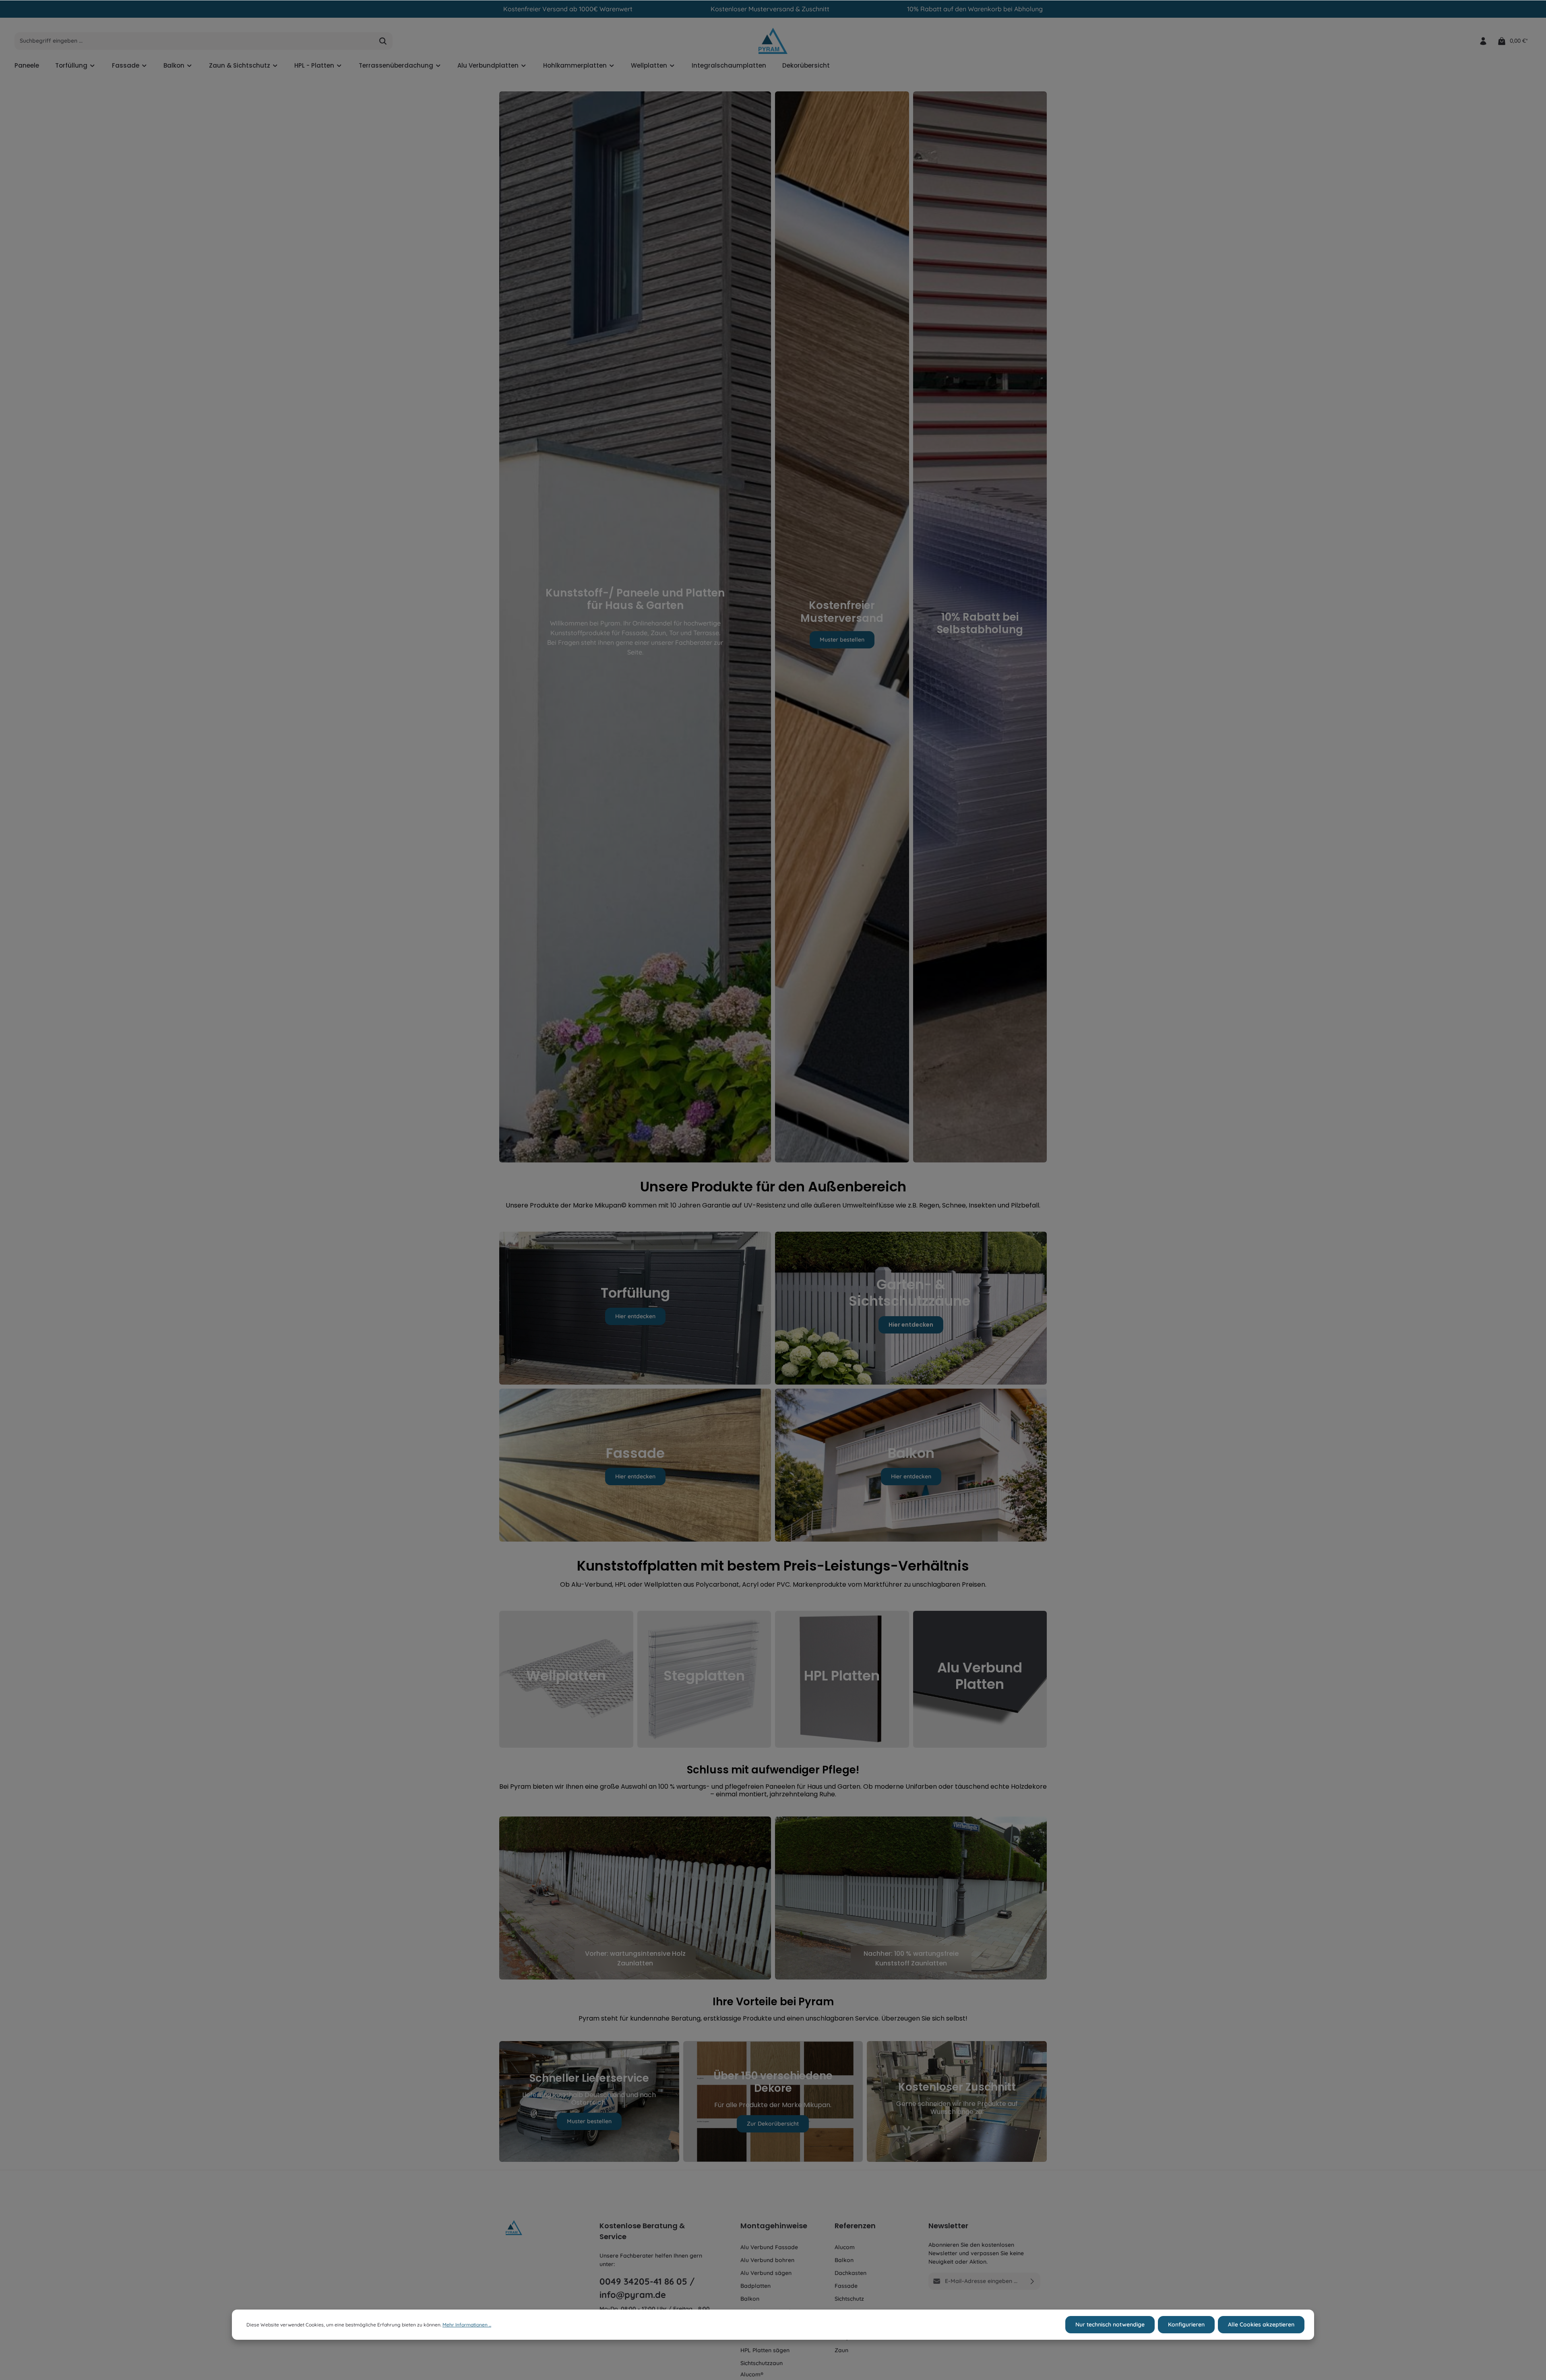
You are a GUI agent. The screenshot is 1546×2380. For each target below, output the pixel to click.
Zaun (841, 2350)
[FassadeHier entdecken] (635, 1465)
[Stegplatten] (704, 1679)
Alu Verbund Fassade (769, 2247)
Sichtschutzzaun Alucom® (762, 2369)
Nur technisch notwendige (1110, 2324)
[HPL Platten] (842, 1679)
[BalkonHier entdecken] (911, 1465)
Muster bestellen (842, 639)
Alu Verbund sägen (766, 2273)
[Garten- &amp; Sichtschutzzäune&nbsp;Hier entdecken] (911, 1308)
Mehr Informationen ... (467, 2325)
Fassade (846, 2286)
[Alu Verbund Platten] (980, 1679)
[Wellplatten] (566, 1679)
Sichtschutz (849, 2299)
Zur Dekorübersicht (773, 2124)
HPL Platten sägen (765, 2350)
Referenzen (855, 2226)
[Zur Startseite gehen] (773, 41)
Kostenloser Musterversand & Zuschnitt (770, 9)
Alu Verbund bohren (767, 2260)
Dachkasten (851, 2273)
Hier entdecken (635, 1316)
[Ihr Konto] (1483, 41)
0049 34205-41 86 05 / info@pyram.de (647, 2288)
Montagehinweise (774, 2226)
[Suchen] (383, 41)
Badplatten (755, 2286)
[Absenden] (1032, 2281)
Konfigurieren (1186, 2324)
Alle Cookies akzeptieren (1261, 2324)
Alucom (845, 2247)
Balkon (750, 2299)
